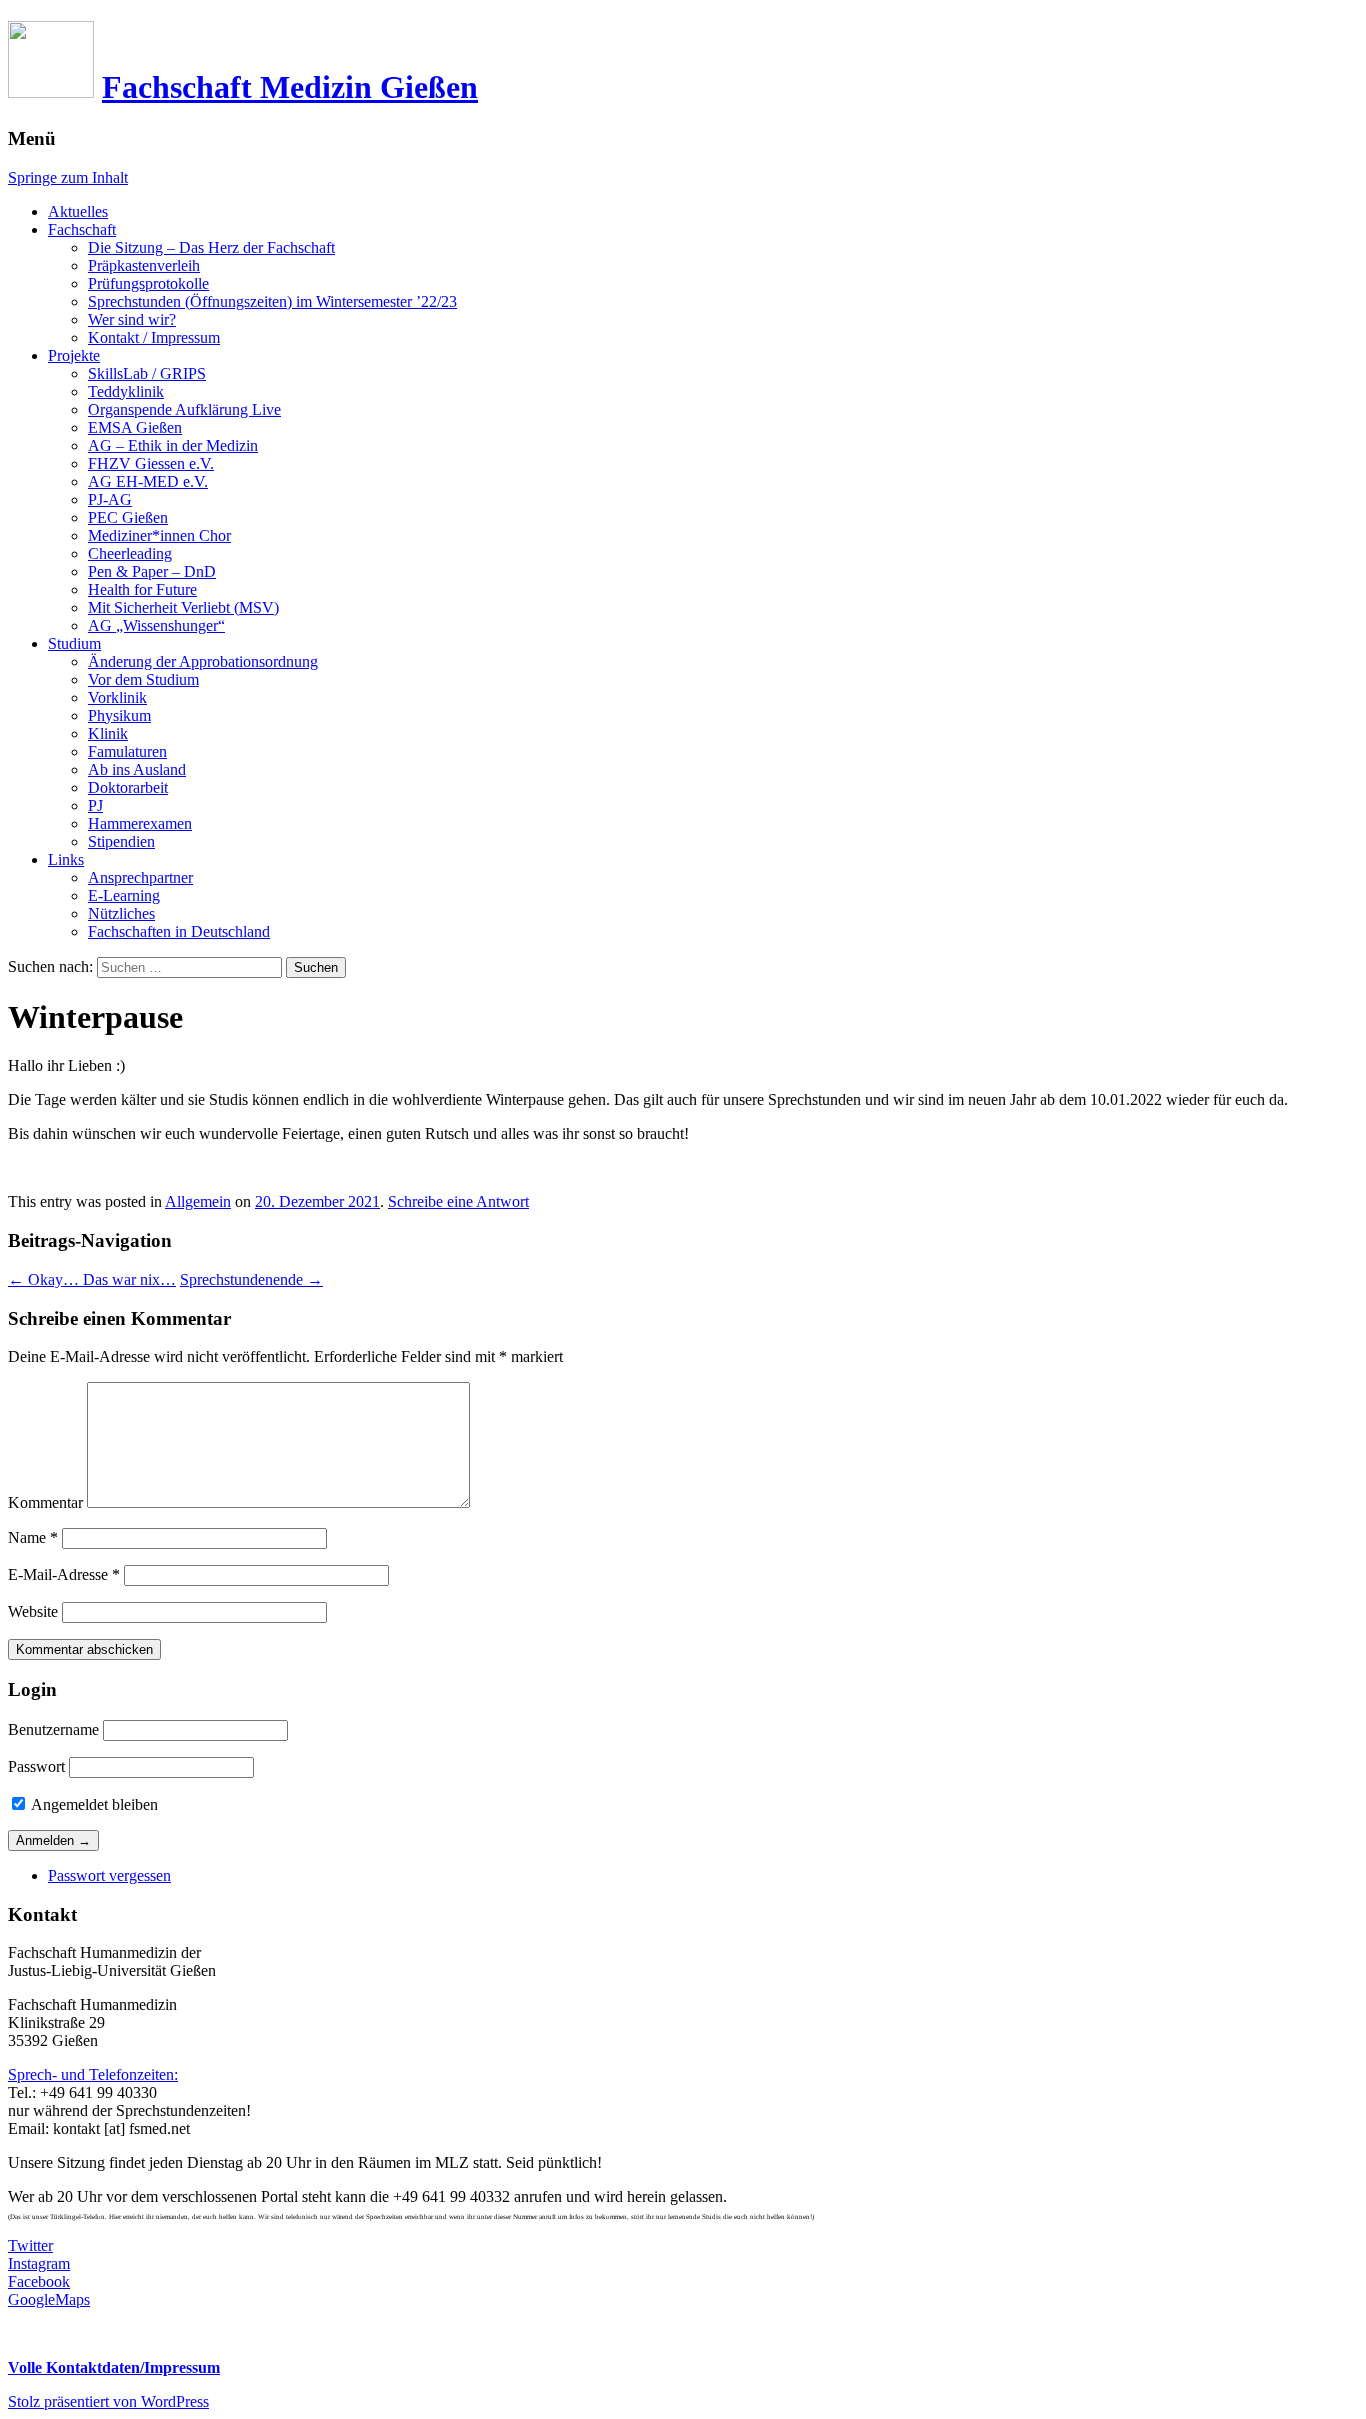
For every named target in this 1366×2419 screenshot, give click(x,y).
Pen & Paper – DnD (152, 571)
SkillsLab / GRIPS (147, 373)
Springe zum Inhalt (68, 177)
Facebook (39, 2281)
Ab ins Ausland (137, 769)
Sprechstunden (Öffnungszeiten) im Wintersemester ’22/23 (272, 301)
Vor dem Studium (143, 679)
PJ (95, 805)
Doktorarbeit (128, 787)
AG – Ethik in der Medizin (173, 445)
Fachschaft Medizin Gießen (290, 87)
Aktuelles (78, 211)
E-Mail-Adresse (64, 1574)
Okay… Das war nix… (92, 1279)
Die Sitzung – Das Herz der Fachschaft (211, 247)
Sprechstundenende (251, 1279)
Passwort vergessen (109, 1875)
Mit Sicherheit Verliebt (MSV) (183, 607)
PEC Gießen (128, 517)
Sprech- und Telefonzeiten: (93, 2074)
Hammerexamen (140, 823)
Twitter (30, 2245)
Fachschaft (82, 229)
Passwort (36, 1766)
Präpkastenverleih (144, 265)
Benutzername (53, 1729)
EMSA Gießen (135, 427)
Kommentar (45, 1502)
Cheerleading (130, 553)
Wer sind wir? (132, 319)
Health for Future (142, 589)
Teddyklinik (126, 391)
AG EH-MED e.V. (148, 481)
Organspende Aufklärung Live (184, 409)
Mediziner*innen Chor (159, 535)
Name (33, 1537)
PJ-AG (110, 499)
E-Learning (124, 895)
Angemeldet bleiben (93, 1804)
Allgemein (198, 1201)
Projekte (74, 355)
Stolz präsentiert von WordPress (108, 2401)
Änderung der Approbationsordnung (203, 661)
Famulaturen (127, 751)
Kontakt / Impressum (154, 337)
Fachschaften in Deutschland (179, 931)
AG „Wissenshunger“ (156, 625)
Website (33, 1611)
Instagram (39, 2263)
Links (66, 859)
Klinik (108, 733)
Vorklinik (117, 697)
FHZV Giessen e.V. (151, 463)
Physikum (119, 715)
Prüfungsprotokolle (148, 283)
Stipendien (121, 841)
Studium (74, 643)
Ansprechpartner (140, 877)
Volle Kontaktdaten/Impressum (114, 2367)
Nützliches (121, 913)
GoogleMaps (49, 2299)
